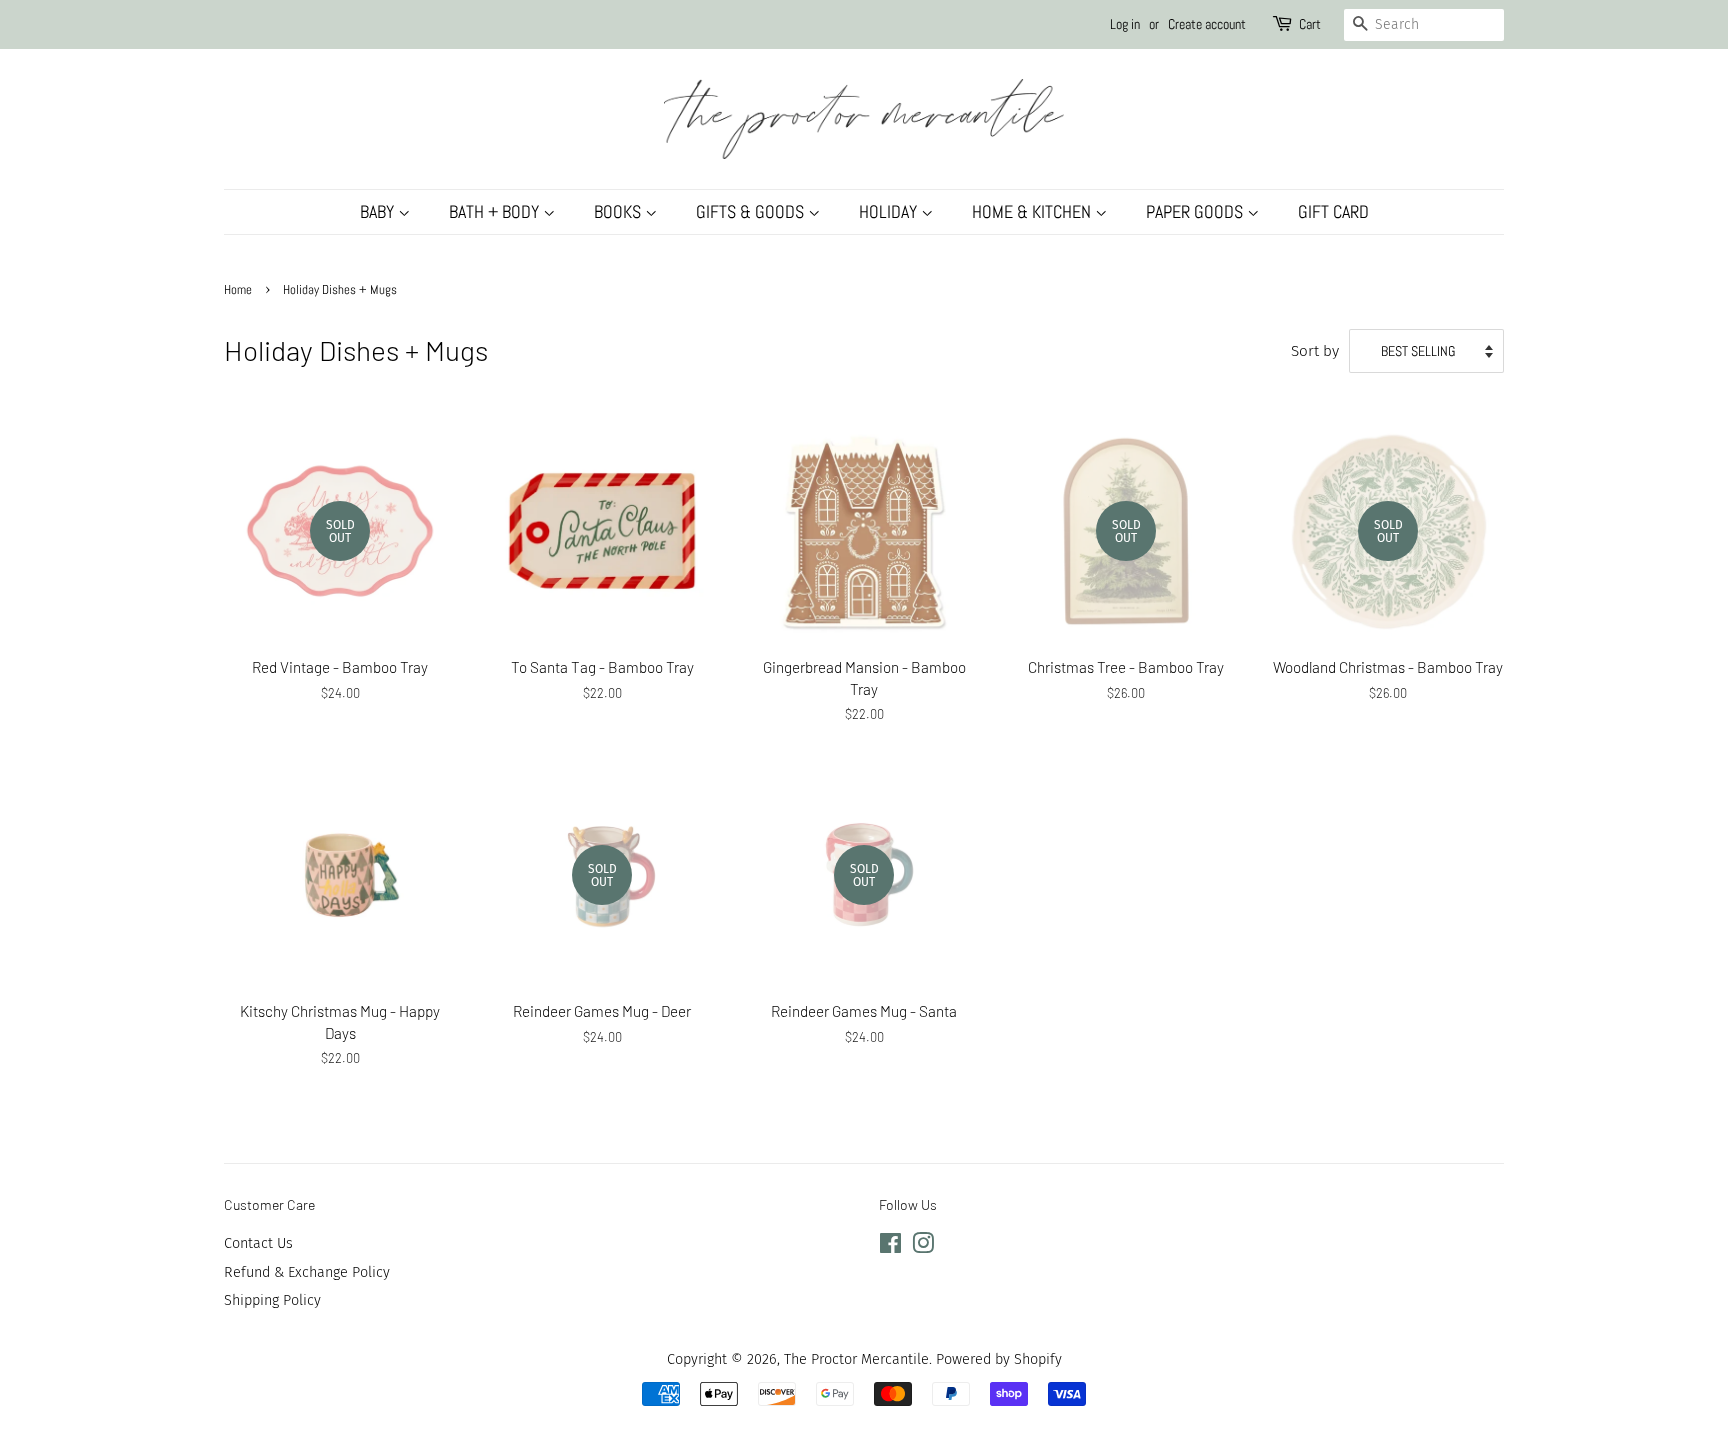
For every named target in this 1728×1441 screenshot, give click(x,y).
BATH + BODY (496, 211)
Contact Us (258, 1243)
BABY (379, 211)
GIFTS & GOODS (752, 211)
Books (619, 211)
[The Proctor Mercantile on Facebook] (890, 1247)
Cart (1310, 24)
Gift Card (1333, 211)
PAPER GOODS (1196, 211)
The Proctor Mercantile (856, 1359)
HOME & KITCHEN (1033, 211)
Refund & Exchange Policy (307, 1272)
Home (238, 290)
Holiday (890, 211)
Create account (1207, 24)
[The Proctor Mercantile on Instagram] (923, 1247)
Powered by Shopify (999, 1359)
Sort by (1315, 351)
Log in (1125, 24)
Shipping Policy (272, 1300)
